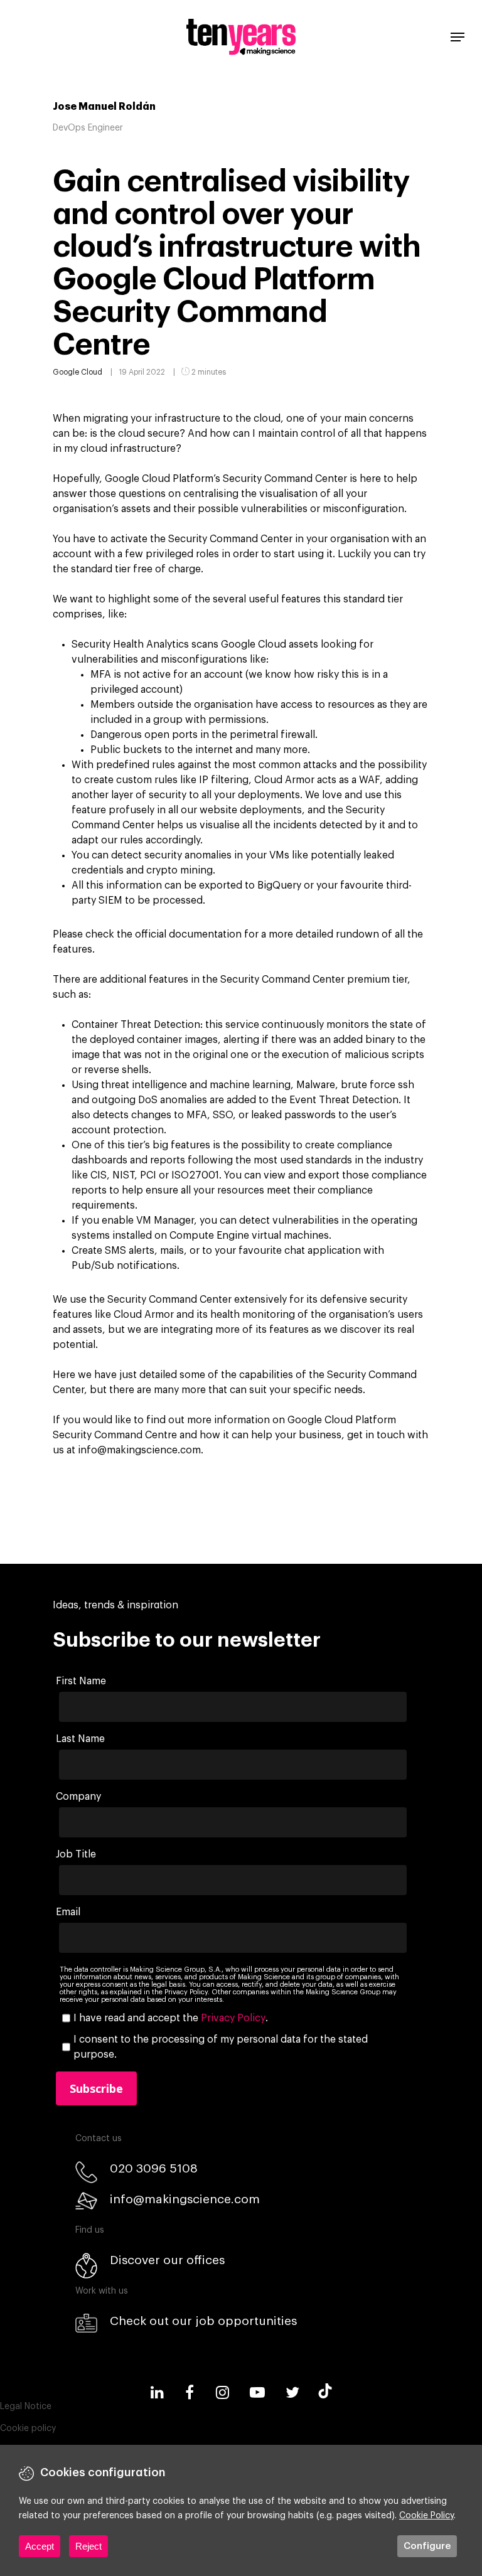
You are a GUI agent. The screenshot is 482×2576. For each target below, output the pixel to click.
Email (68, 1912)
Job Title (76, 1854)
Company (78, 1797)
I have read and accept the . (171, 2018)
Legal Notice (26, 2407)
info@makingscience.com (185, 2199)
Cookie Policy (426, 2516)
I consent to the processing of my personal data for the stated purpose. (221, 2047)
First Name (81, 1681)
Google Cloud (78, 372)
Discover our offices (167, 2260)
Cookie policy (28, 2429)
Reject (88, 2546)
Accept (40, 2546)
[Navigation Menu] (458, 37)
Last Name (80, 1739)
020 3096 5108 (154, 2168)
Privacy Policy (233, 2018)
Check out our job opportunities (203, 2321)
